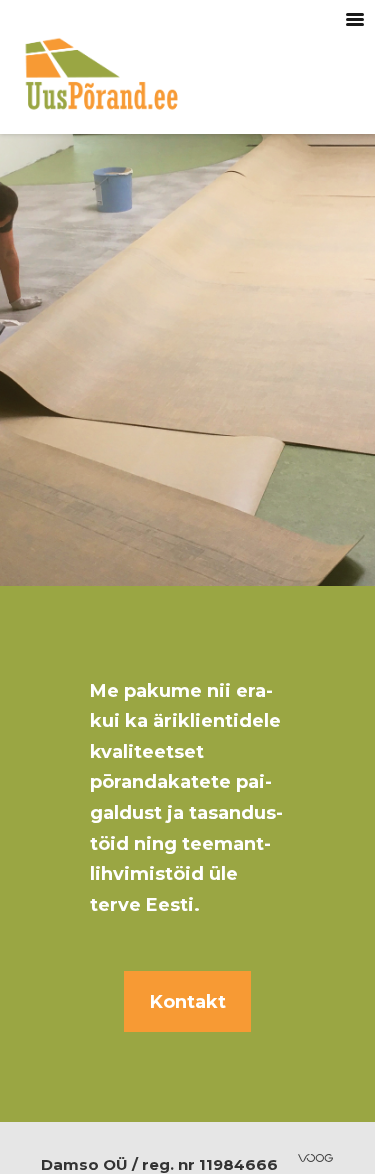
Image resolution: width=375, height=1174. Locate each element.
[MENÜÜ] (355, 20)
